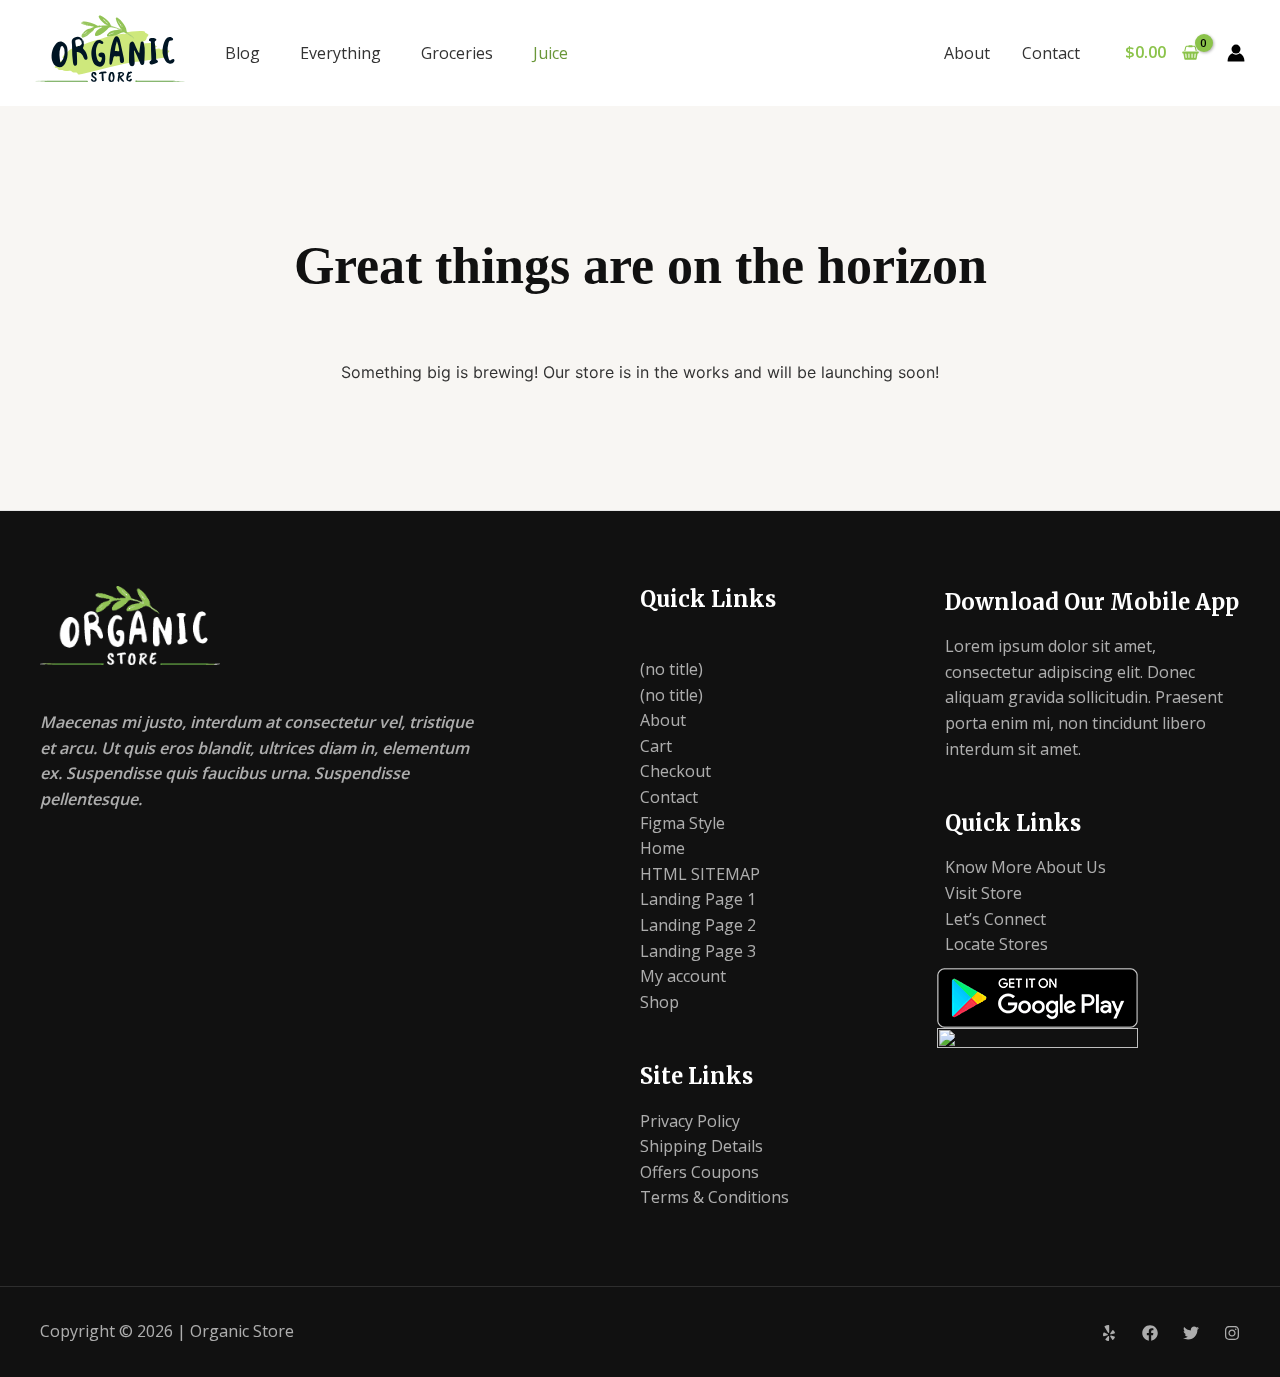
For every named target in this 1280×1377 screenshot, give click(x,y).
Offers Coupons (699, 1172)
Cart (656, 746)
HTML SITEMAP (700, 874)
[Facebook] (1150, 1333)
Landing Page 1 (698, 899)
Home (662, 848)
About (967, 53)
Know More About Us (1025, 867)
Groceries (457, 53)
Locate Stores (996, 944)
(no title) (671, 669)
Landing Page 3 (698, 951)
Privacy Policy (690, 1121)
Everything (340, 53)
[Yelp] (1109, 1333)
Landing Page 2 (698, 925)
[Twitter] (1191, 1333)
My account (683, 976)
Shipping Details (701, 1146)
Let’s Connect (995, 919)
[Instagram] (1232, 1333)
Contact (1051, 53)
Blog (242, 53)
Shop (659, 1002)
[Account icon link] (1236, 53)
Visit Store (983, 893)
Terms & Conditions (714, 1197)
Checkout (675, 771)
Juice (550, 53)
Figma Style (682, 823)
